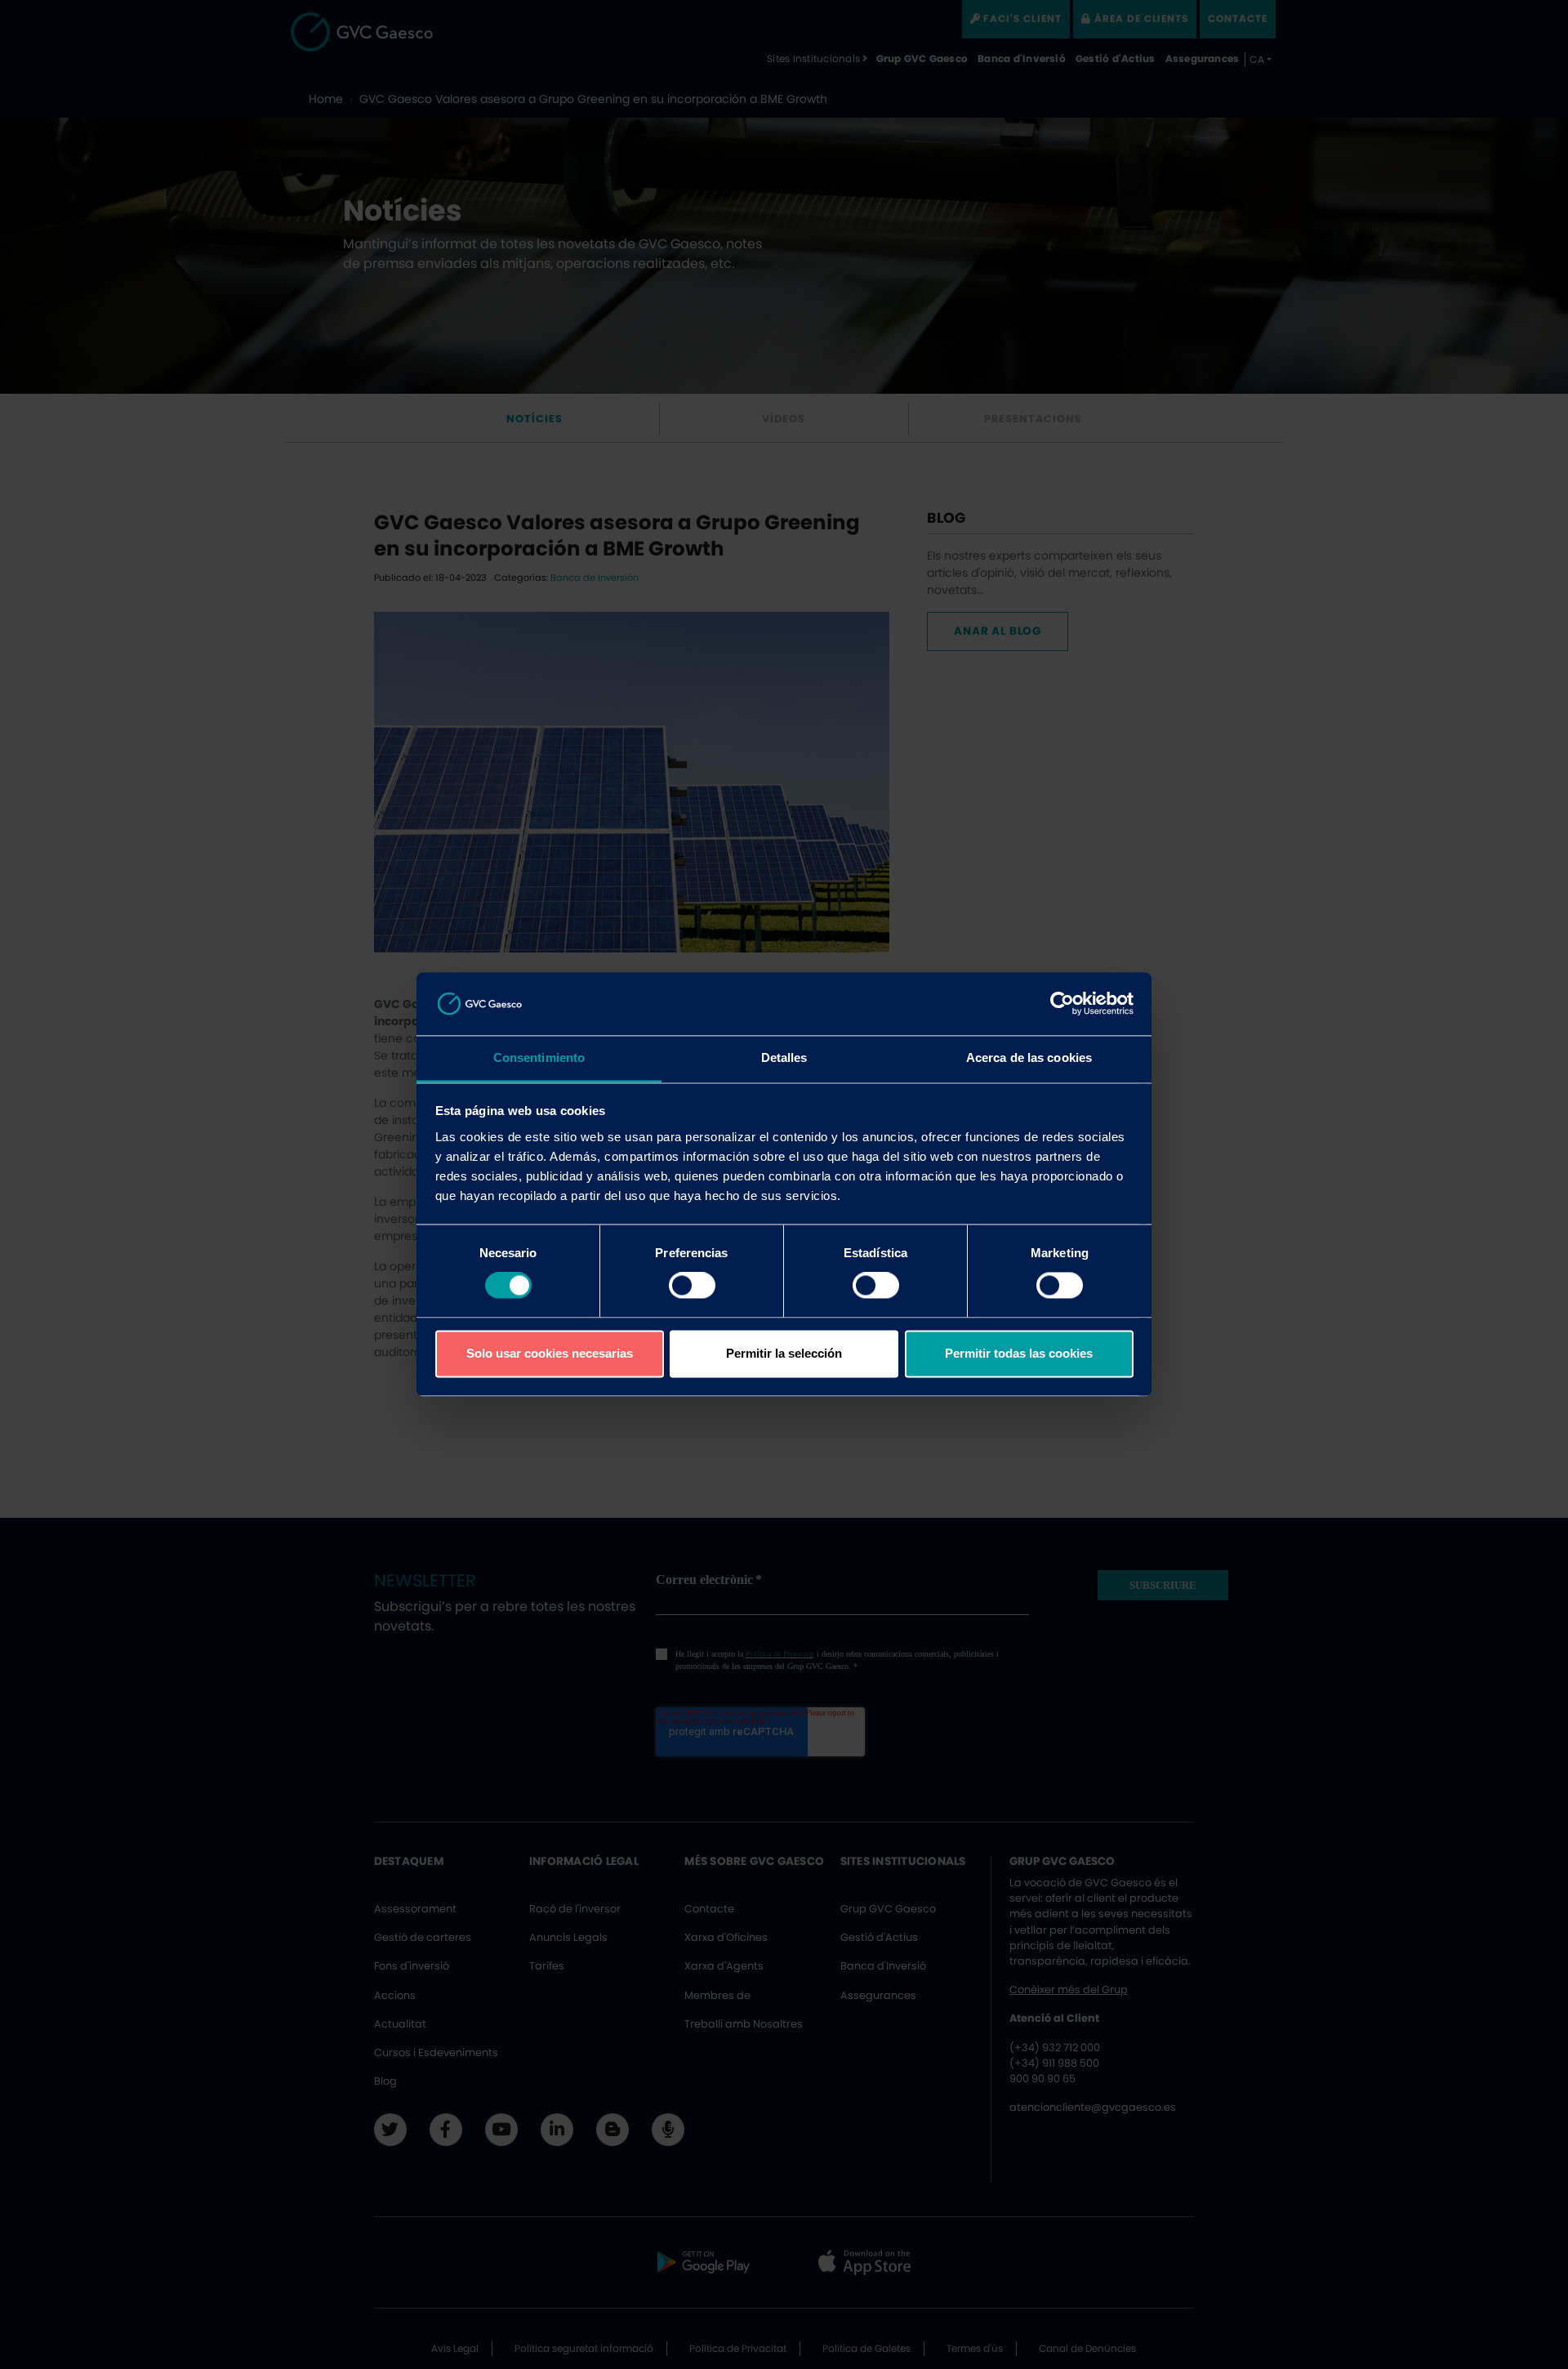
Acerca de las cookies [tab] (1029, 1057)
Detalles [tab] (784, 1057)
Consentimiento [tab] (539, 1057)
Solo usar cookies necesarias (550, 1353)
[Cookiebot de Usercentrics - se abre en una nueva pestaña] (1062, 1004)
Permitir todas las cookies (1019, 1353)
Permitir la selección (784, 1353)
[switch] (692, 1286)
